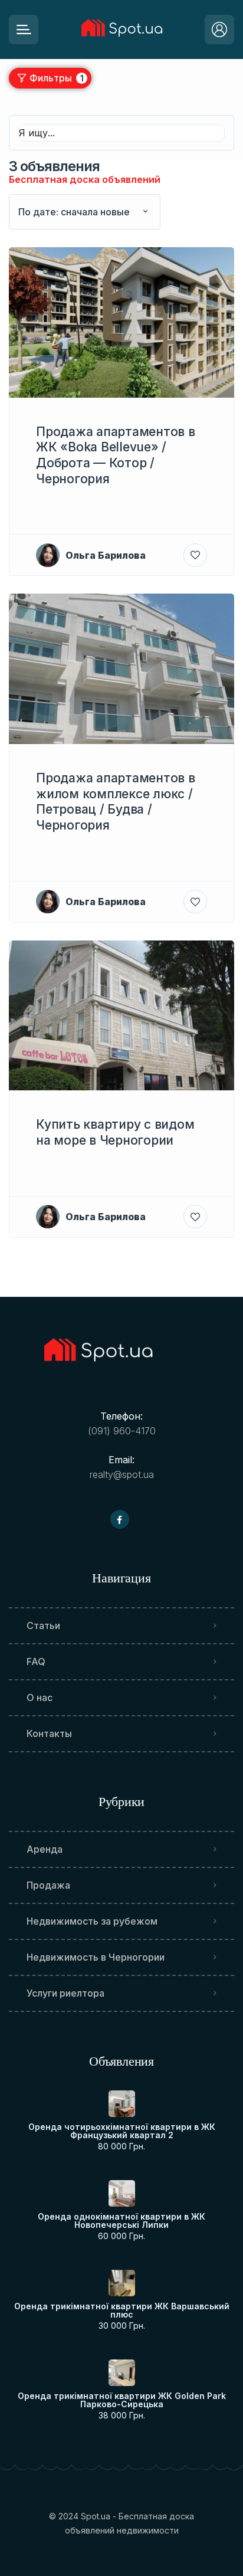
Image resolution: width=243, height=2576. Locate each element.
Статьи (43, 1625)
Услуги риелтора (65, 1993)
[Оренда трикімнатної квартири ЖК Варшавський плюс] (122, 2283)
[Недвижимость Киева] (121, 30)
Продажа (48, 1885)
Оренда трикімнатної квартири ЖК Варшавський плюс (122, 2310)
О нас (40, 1697)
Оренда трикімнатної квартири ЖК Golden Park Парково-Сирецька (122, 2400)
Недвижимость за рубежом (92, 1921)
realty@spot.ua (122, 1474)
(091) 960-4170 (122, 1431)
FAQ (36, 1661)
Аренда (45, 1849)
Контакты (49, 1733)
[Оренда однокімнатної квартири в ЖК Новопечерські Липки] (122, 2193)
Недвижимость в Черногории (96, 1957)
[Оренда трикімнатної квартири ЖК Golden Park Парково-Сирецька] (122, 2373)
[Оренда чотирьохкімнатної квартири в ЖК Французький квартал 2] (122, 2104)
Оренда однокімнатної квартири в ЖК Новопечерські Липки (121, 2221)
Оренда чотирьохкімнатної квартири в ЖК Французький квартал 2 (122, 2131)
